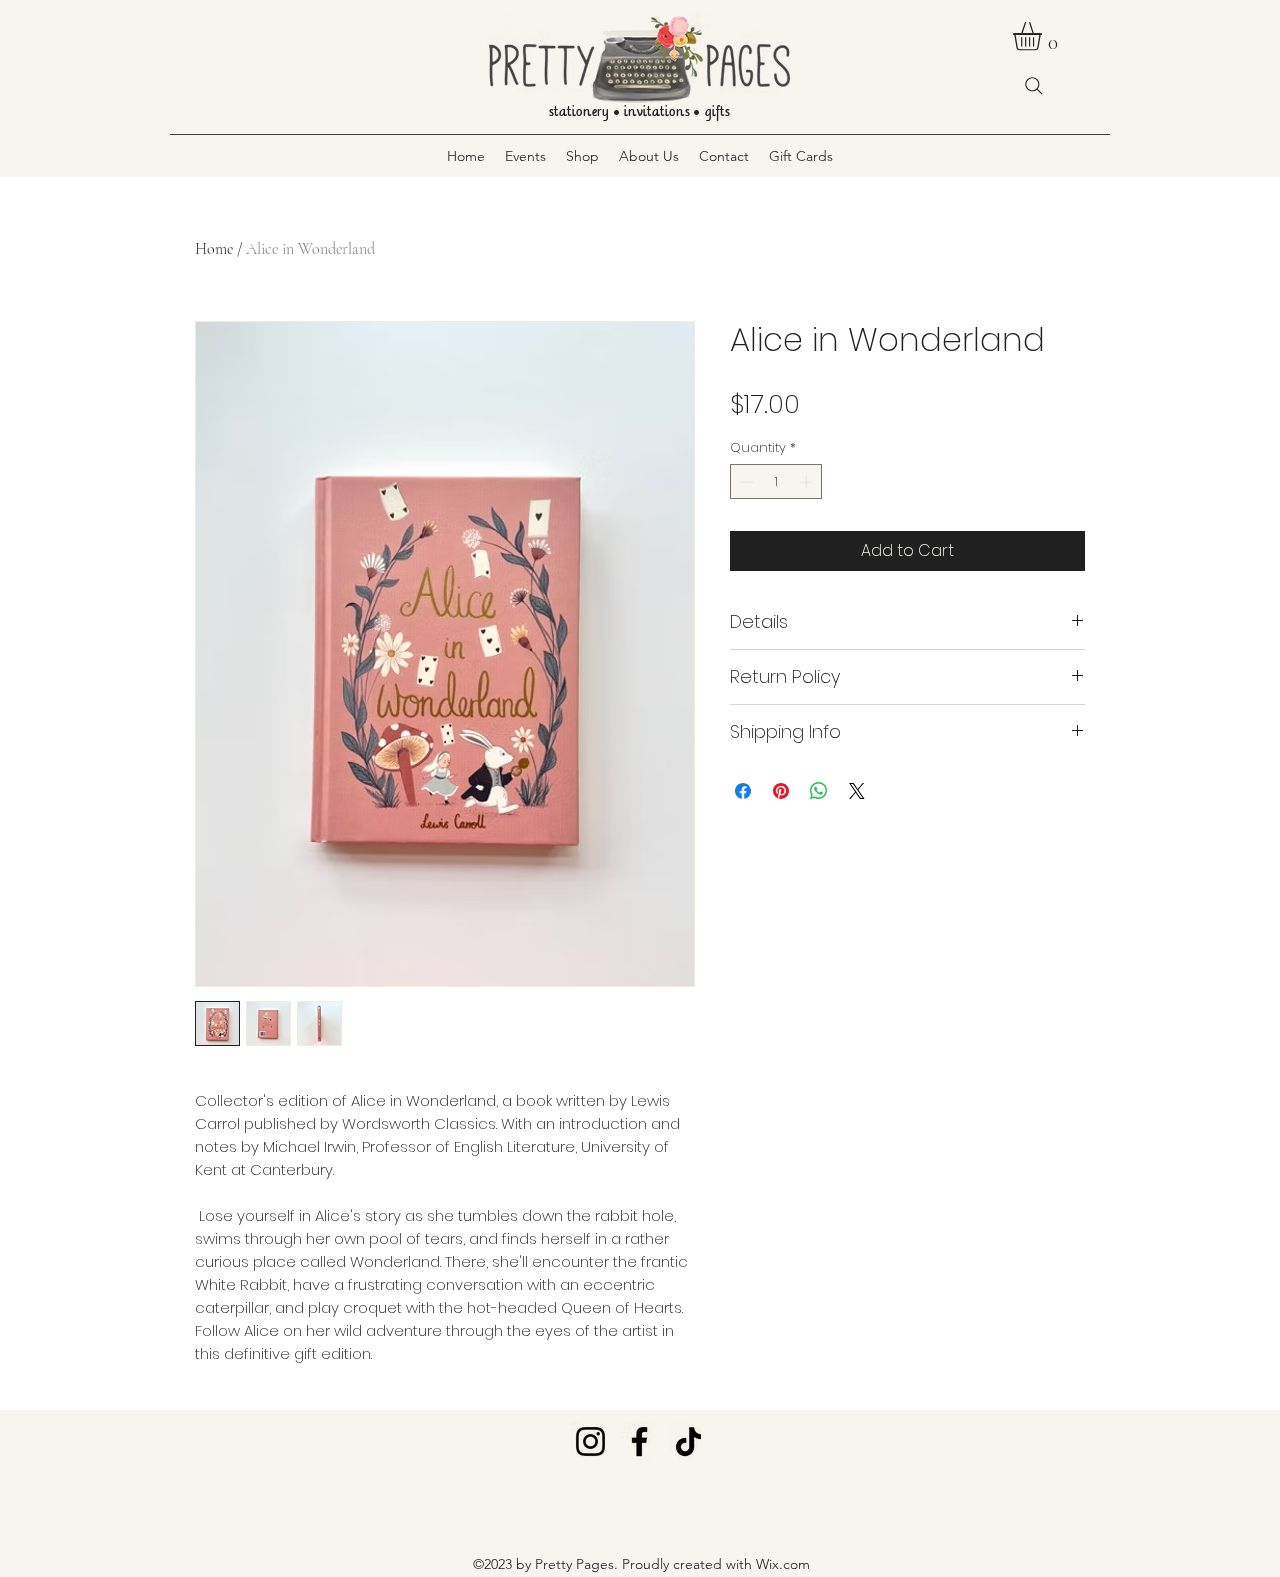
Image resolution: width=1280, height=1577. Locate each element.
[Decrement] (745, 482)
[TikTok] (688, 1441)
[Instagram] (590, 1441)
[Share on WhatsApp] (819, 791)
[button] (1044, 36)
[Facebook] (639, 1441)
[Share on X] (857, 791)
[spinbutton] (776, 482)
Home (214, 249)
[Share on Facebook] (743, 791)
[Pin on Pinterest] (781, 791)
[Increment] (808, 482)
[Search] (1034, 86)
